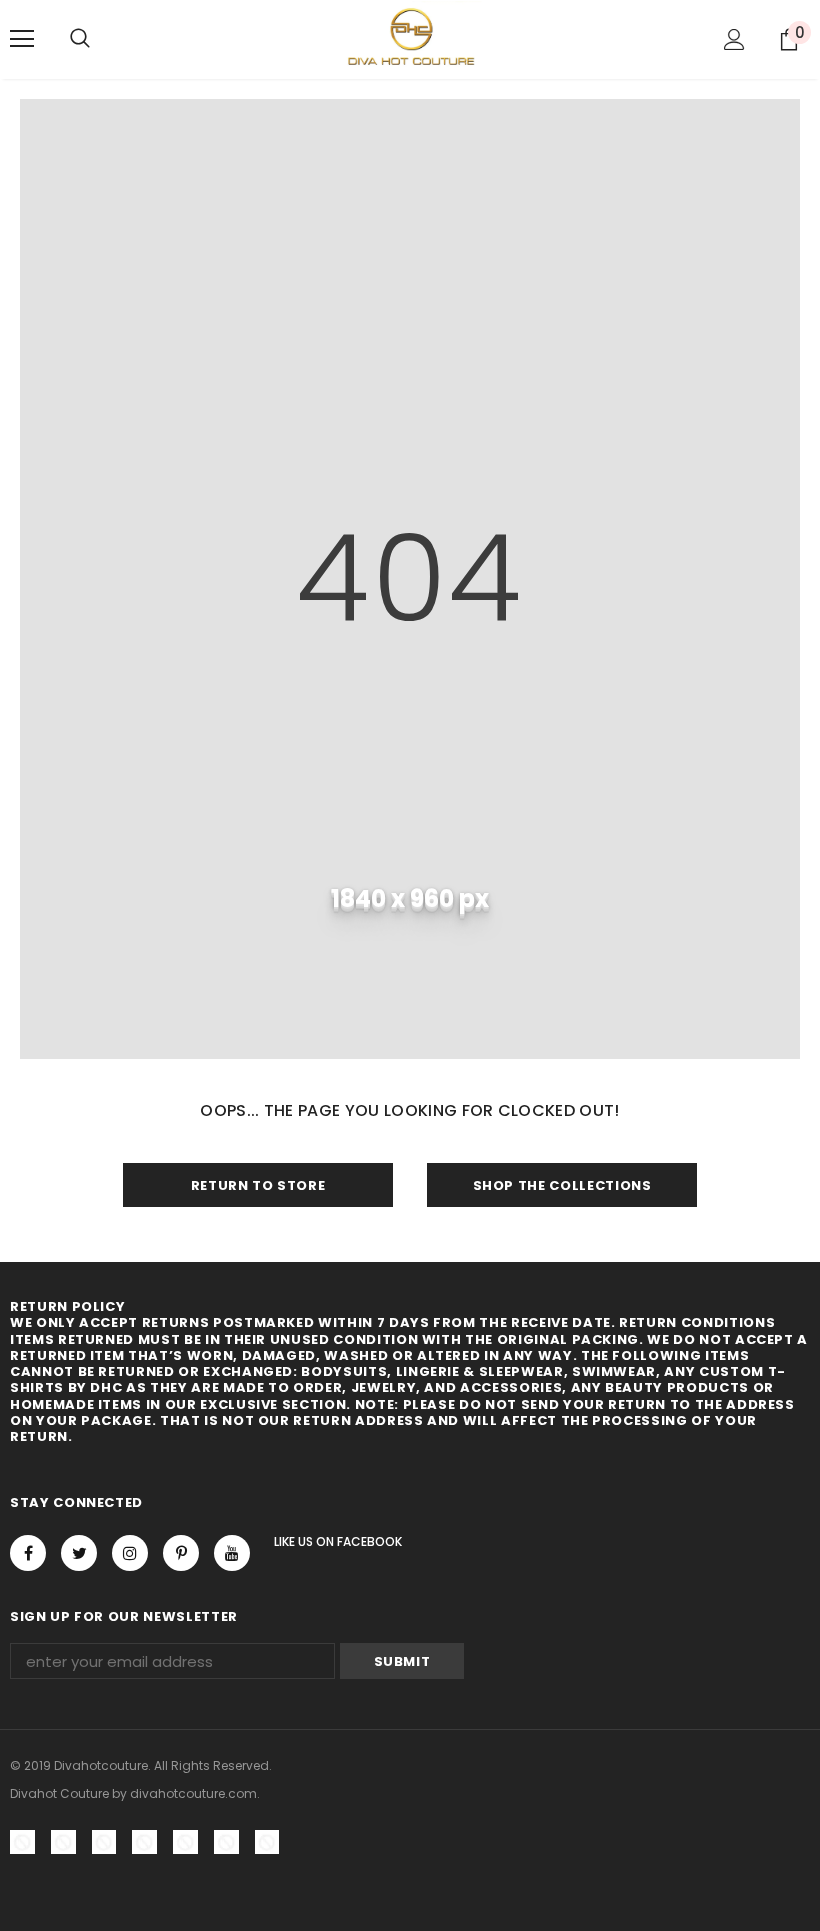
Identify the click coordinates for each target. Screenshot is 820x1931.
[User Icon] (734, 39)
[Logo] (410, 38)
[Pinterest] (181, 1553)
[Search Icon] (80, 39)
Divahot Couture (59, 1793)
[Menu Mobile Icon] (22, 39)
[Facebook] (28, 1553)
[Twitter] (79, 1553)
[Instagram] (130, 1553)
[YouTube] (232, 1553)
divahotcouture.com (193, 1793)
